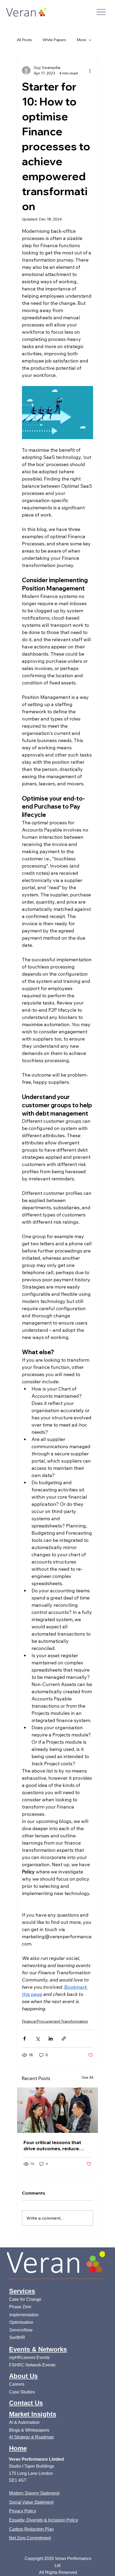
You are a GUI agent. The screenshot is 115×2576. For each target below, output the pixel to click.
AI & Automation (24, 2422)
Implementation (24, 2315)
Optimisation (22, 2322)
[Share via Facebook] (24, 2039)
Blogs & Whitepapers (29, 2430)
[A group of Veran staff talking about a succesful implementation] (57, 2110)
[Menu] (101, 12)
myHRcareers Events (29, 2357)
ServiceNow (21, 2330)
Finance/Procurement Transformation (55, 2021)
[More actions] (90, 70)
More (81, 40)
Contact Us (26, 2403)
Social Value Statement (31, 2502)
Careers (17, 2384)
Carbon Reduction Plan (31, 2529)
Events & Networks (38, 2349)
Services (22, 2291)
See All (87, 2077)
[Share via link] (64, 2039)
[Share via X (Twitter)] (38, 2039)
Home (18, 2448)
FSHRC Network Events (32, 2365)
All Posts (24, 40)
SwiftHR (17, 2337)
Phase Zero (20, 2307)
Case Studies (22, 2392)
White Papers (54, 40)
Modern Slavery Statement (34, 2493)
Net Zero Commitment (30, 2538)
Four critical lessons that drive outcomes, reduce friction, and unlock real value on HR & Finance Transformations (52, 2145)
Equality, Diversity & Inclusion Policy (44, 2520)
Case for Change (25, 2299)
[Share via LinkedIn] (51, 2039)
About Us (23, 2376)
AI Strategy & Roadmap (31, 2437)
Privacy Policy (23, 2511)
